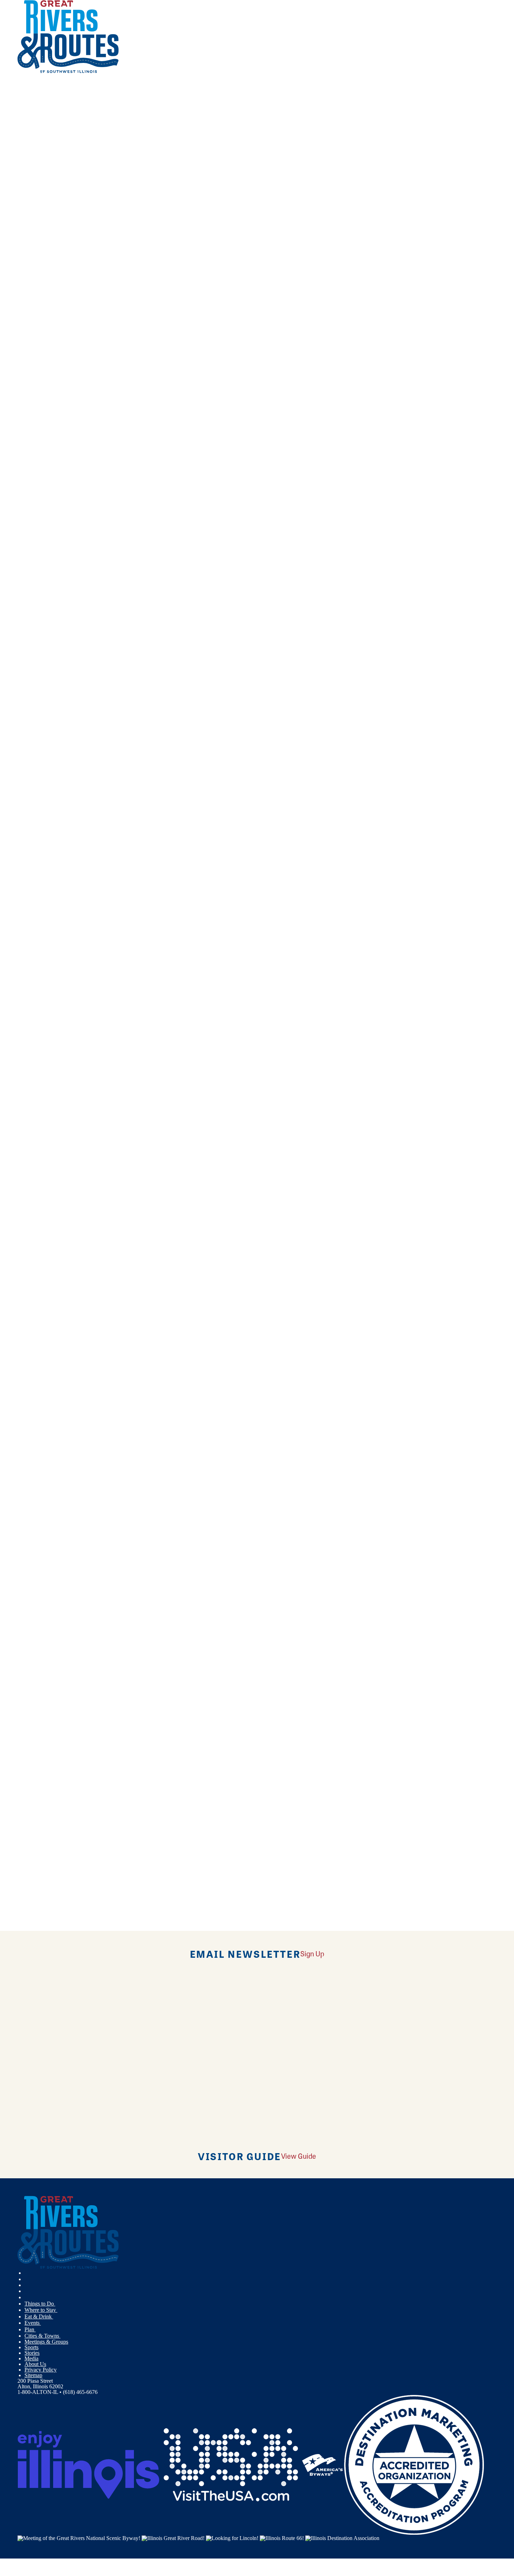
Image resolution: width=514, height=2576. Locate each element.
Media (31, 2358)
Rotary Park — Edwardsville (49, 921)
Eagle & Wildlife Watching (54, 361)
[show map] (48, 514)
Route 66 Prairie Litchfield (47, 1089)
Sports (31, 2347)
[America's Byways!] (322, 2464)
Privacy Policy (41, 2370)
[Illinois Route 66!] (282, 2537)
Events (33, 2323)
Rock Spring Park (37, 752)
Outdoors (35, 316)
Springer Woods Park (41, 1652)
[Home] (68, 71)
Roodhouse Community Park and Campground (70, 864)
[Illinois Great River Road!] (173, 2537)
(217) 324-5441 (114, 1454)
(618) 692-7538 (127, 948)
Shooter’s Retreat (37, 1483)
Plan (30, 2329)
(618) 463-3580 (105, 666)
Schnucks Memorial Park (45, 1370)
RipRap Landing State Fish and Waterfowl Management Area (85, 527)
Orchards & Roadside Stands (56, 383)
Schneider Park (34, 1314)
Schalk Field (31, 1258)
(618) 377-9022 (112, 1622)
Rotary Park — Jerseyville (47, 977)
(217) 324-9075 (115, 1285)
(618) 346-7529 (119, 1060)
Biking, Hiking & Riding (52, 327)
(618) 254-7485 (110, 1172)
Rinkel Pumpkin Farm (42, 471)
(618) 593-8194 (127, 1735)
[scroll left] (3, 37)
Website (162, 497)
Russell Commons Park (43, 1202)
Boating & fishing (44, 338)
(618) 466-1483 (111, 723)
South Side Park (35, 1596)
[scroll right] (10, 37)
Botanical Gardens (45, 349)
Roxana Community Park (46, 1145)
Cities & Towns (42, 2336)
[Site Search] (24, 92)
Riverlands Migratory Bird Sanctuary (58, 583)
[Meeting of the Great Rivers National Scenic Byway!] (79, 2537)
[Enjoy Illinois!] (88, 2464)
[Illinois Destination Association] (342, 2537)
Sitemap (33, 2375)
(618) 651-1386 (91, 1566)
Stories (32, 2353)
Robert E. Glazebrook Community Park (61, 696)
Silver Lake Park (36, 1539)
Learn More (31, 514)
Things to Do (40, 2304)
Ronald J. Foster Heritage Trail (51, 808)
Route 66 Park (33, 1033)
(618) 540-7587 (125, 497)
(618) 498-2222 (121, 1004)
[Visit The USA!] (231, 2464)
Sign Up (312, 1953)
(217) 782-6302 (102, 554)
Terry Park (29, 1764)
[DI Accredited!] (414, 2464)
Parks (31, 394)
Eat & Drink (39, 2317)
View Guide (299, 2156)
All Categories (250, 299)
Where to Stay (41, 2310)
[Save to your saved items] (20, 465)
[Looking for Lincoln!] (232, 2537)
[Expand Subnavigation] (58, 2304)
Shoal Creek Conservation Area (52, 1427)
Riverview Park (35, 639)
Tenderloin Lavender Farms (48, 1708)
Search (25, 423)
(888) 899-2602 (130, 610)
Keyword (28, 400)
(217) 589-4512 (121, 891)
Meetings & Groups (46, 2342)
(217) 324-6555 (115, 1510)
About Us (35, 2364)
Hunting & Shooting (47, 372)
